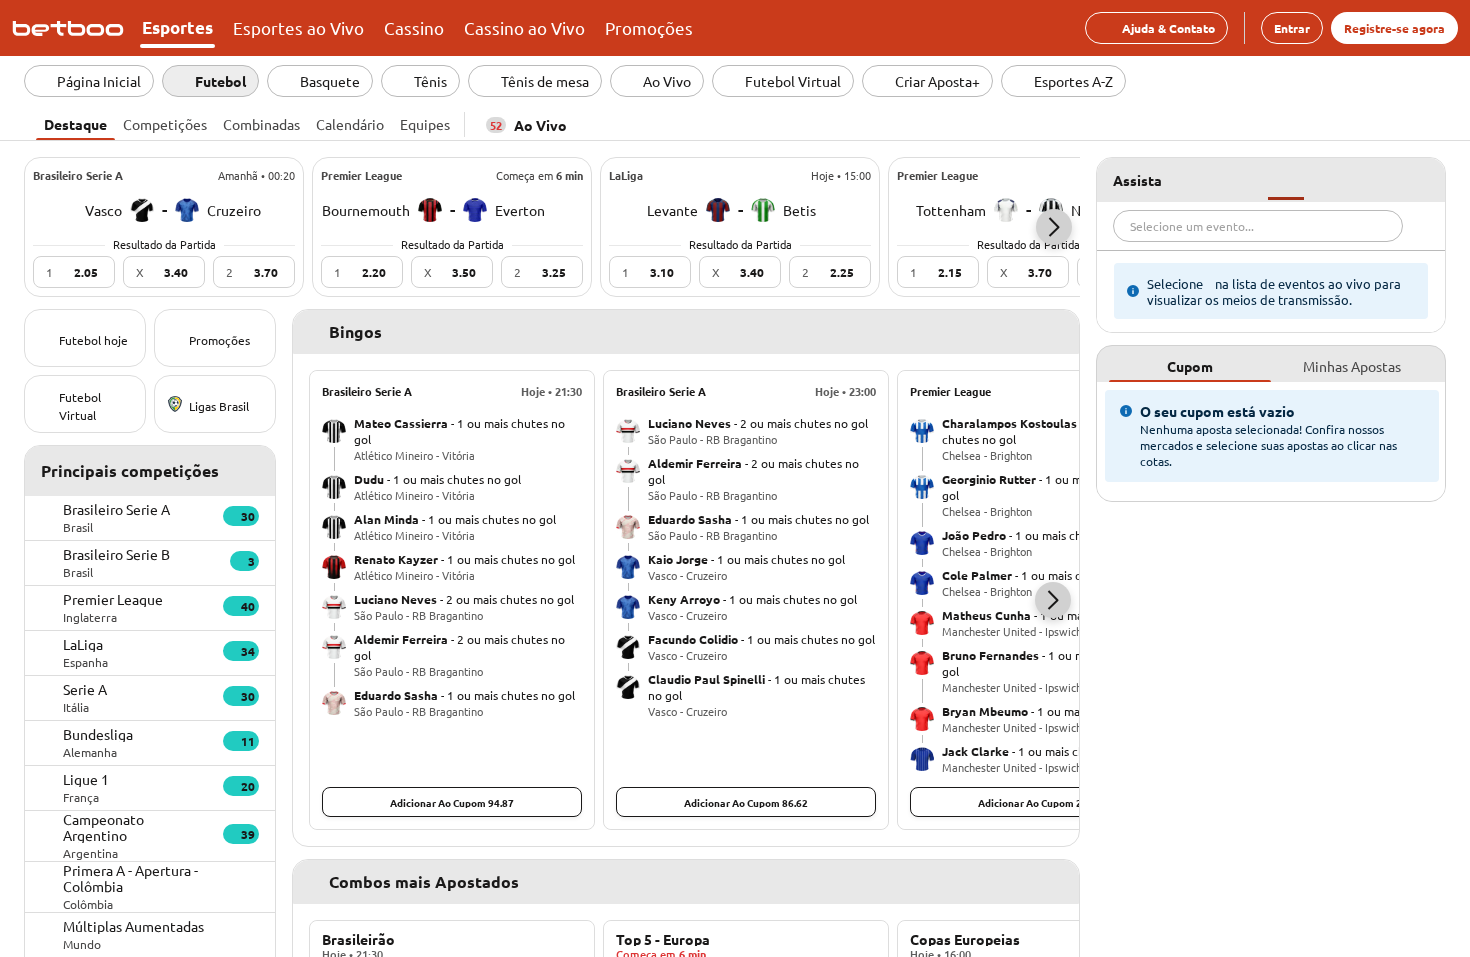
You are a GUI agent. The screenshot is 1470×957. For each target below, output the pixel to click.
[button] (1054, 227)
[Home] (72, 28)
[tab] (75, 122)
